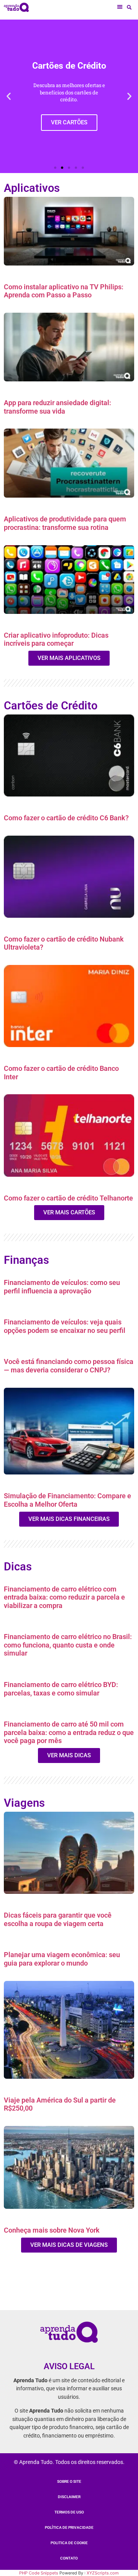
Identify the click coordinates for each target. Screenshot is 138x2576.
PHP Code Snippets (39, 2573)
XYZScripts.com (103, 2573)
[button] (120, 7)
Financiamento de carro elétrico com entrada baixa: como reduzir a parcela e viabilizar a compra (64, 1597)
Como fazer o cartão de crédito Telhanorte (68, 1198)
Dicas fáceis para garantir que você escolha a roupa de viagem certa (58, 1919)
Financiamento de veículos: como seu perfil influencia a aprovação (62, 1287)
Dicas (18, 1567)
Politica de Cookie (69, 2543)
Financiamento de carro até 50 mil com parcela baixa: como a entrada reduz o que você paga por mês (69, 1732)
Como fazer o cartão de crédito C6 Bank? (66, 818)
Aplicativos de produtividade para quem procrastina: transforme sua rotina (65, 523)
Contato (69, 2558)
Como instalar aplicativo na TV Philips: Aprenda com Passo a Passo (64, 291)
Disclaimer (69, 2497)
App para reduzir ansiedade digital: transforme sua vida (58, 407)
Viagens (24, 1803)
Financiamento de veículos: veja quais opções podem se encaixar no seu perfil (65, 1326)
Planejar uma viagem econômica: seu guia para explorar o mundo (62, 1959)
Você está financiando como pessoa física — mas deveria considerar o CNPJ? (69, 1366)
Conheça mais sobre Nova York (52, 2230)
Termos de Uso (69, 2512)
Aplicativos (32, 188)
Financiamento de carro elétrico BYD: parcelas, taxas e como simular (61, 1689)
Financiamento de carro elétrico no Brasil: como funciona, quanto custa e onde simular (68, 1645)
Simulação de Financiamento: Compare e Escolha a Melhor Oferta (67, 1500)
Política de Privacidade (69, 2527)
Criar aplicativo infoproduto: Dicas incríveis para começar (56, 639)
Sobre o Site (69, 2481)
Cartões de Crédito (51, 706)
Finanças (26, 1260)
